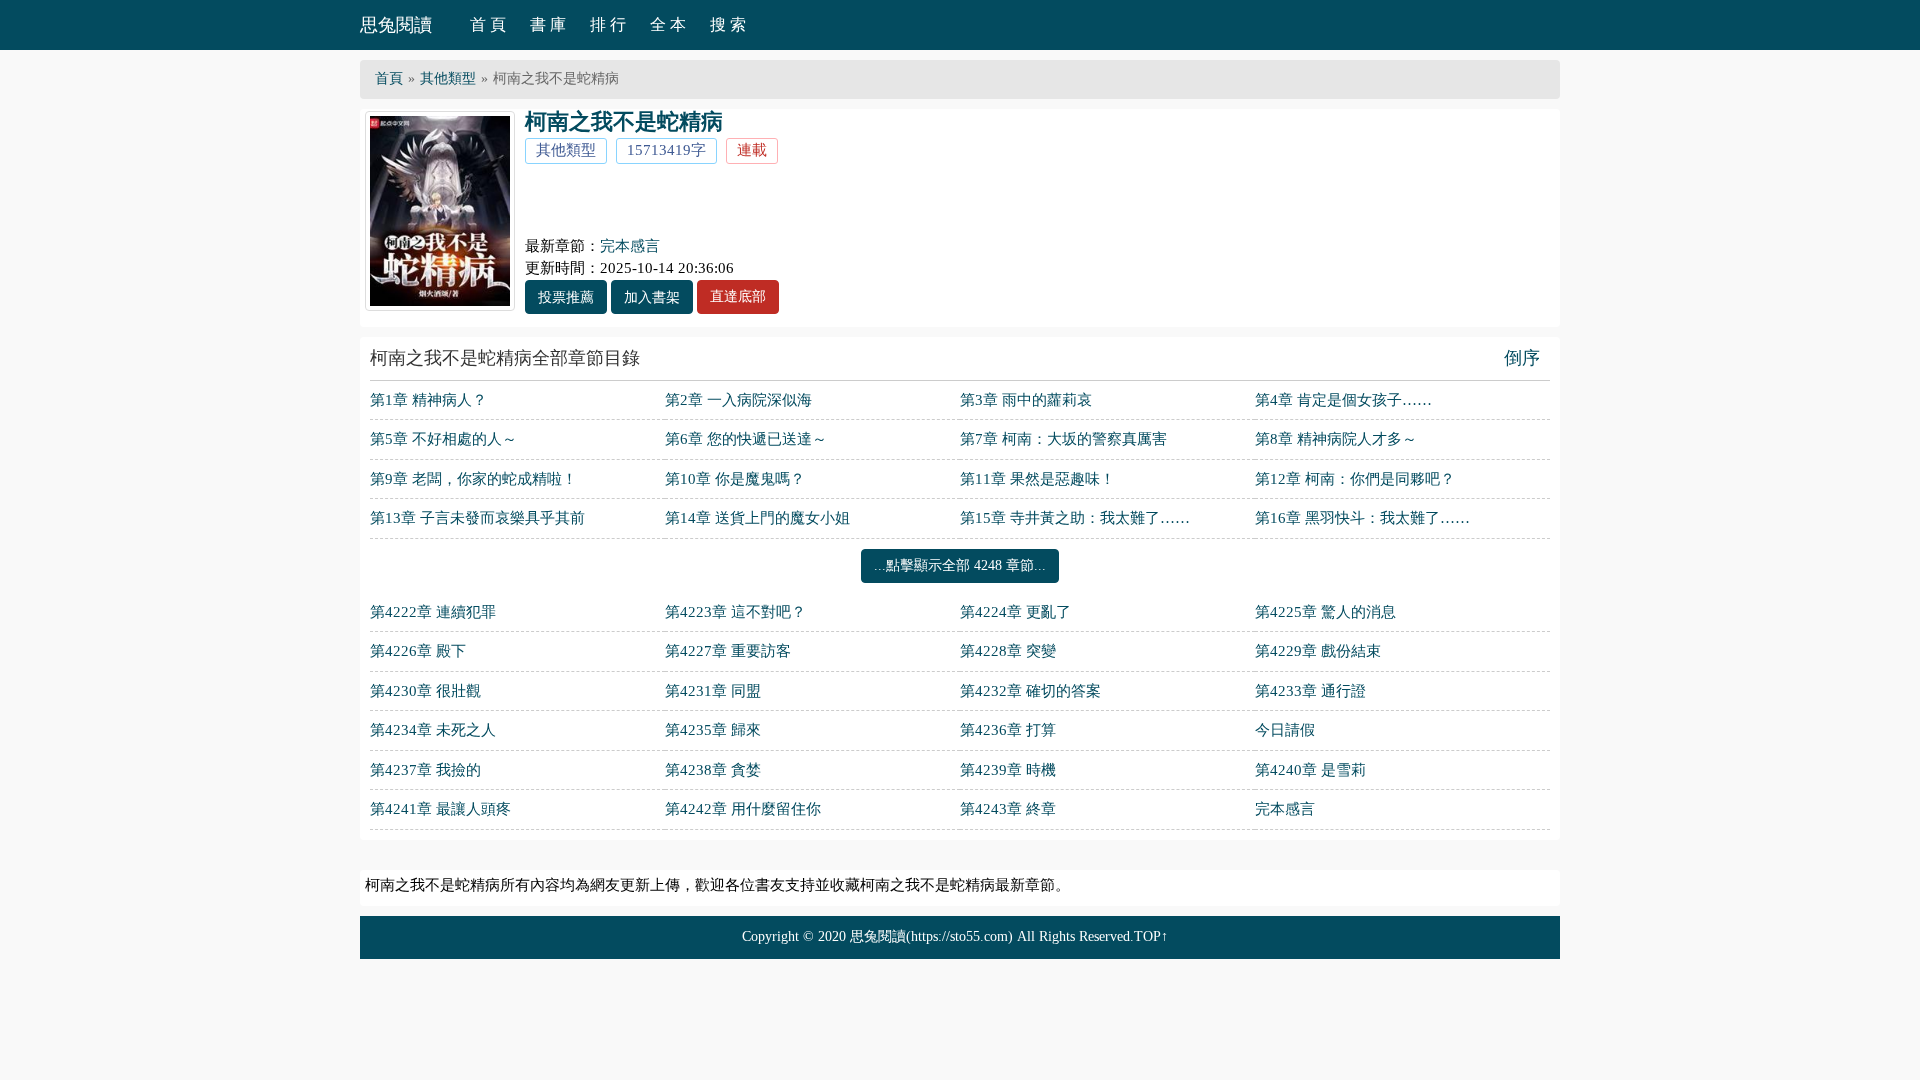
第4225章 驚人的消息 (1325, 612)
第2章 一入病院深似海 (738, 400)
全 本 (668, 24)
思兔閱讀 (396, 25)
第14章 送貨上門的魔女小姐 (757, 518)
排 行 (608, 24)
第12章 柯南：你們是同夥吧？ (1355, 479)
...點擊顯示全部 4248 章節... (960, 565)
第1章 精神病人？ (428, 400)
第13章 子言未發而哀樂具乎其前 (477, 518)
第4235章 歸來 (713, 730)
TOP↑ (1151, 936)
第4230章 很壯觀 (425, 691)
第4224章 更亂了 (1015, 612)
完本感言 (630, 246)
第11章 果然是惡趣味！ (1037, 479)
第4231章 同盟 (713, 691)
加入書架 (652, 297)
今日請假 (1285, 730)
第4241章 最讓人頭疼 (440, 809)
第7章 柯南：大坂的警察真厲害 (1063, 439)
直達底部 (738, 296)
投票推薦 (566, 297)
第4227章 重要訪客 (728, 651)
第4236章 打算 (1008, 730)
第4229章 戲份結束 (1318, 651)
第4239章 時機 (1008, 770)
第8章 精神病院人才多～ (1336, 439)
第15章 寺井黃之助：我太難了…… (1075, 518)
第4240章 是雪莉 (1310, 770)
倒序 (1522, 358)
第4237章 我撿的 (425, 770)
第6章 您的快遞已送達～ (746, 439)
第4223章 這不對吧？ (735, 612)
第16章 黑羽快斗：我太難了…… (1362, 518)
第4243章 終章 (1008, 809)
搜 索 (728, 24)
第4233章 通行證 (1310, 691)
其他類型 (448, 78)
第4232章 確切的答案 (1030, 691)
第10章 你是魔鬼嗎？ (735, 479)
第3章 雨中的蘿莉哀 (1026, 400)
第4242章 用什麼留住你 (743, 809)
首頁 (389, 78)
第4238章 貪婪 (713, 770)
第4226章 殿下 (418, 651)
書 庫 (548, 24)
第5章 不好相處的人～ (443, 439)
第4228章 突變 (1008, 651)
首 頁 (488, 24)
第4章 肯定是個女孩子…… (1343, 400)
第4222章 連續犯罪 (433, 612)
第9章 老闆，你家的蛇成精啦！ (473, 479)
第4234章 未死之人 (433, 730)
